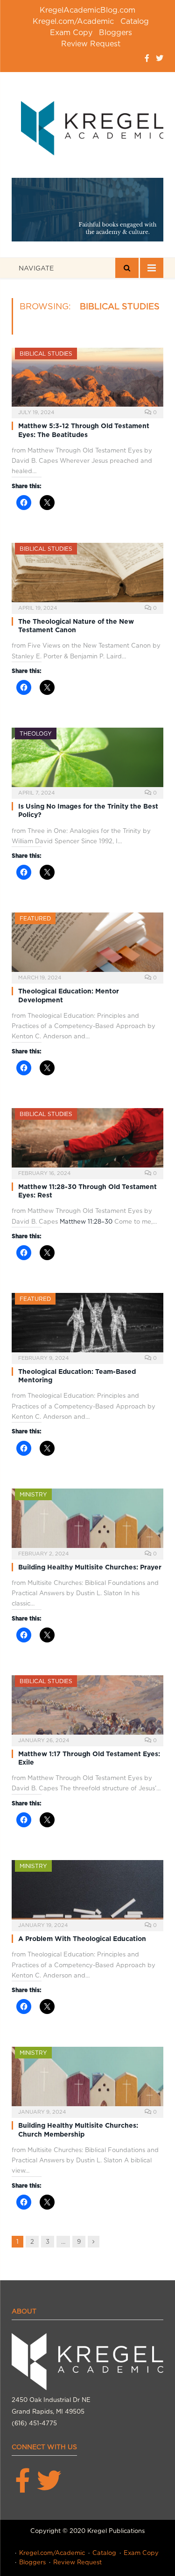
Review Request (91, 44)
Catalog (135, 21)
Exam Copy (71, 33)
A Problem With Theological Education (82, 1939)
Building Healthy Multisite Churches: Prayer (90, 1567)
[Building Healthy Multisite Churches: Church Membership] (87, 2079)
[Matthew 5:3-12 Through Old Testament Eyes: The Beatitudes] (87, 380)
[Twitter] (160, 58)
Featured (35, 918)
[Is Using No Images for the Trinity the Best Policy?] (87, 760)
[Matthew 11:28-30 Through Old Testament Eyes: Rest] (87, 1141)
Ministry (33, 1494)
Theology (36, 733)
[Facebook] (147, 58)
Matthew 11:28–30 (86, 1222)
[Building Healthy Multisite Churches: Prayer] (87, 1521)
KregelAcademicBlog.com (87, 10)
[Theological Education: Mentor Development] (87, 945)
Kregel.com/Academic (73, 21)
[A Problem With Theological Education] (87, 1893)
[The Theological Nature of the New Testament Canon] (87, 575)
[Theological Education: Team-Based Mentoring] (87, 1325)
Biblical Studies (46, 354)
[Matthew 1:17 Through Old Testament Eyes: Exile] (87, 1708)
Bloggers (115, 33)
